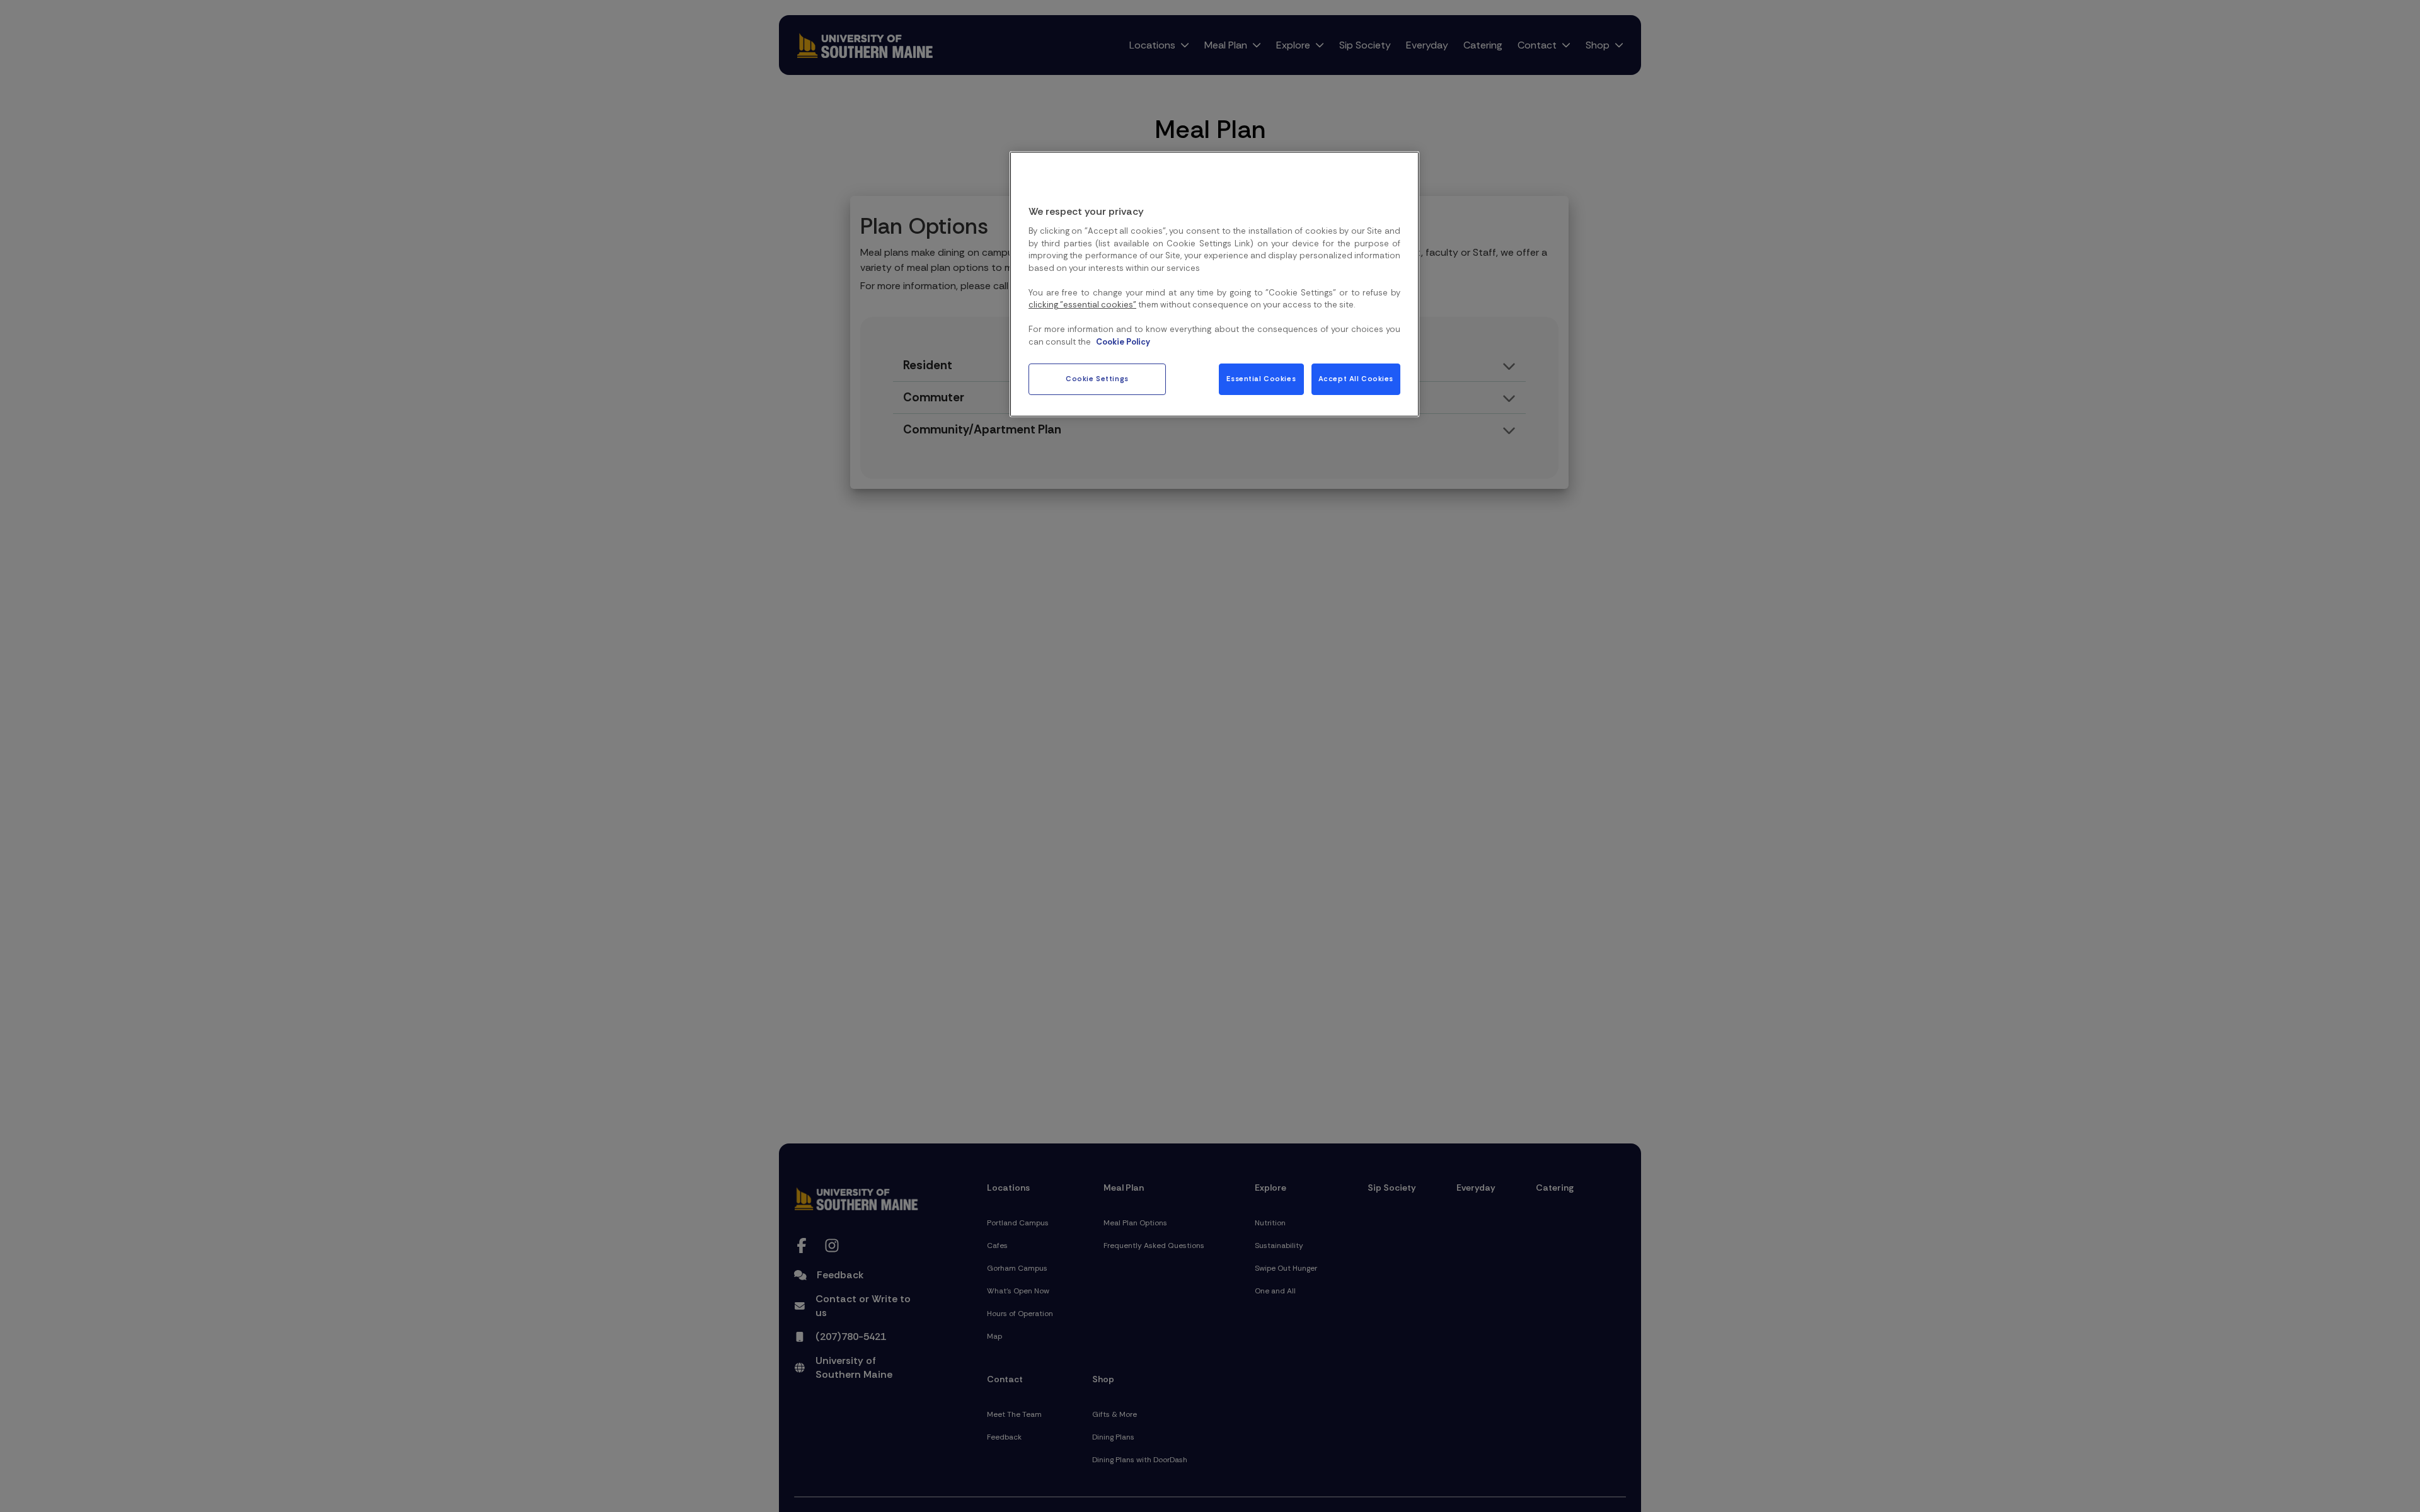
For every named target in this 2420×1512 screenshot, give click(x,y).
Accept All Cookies (1356, 379)
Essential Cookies (1261, 379)
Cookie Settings (1097, 379)
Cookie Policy (1123, 342)
